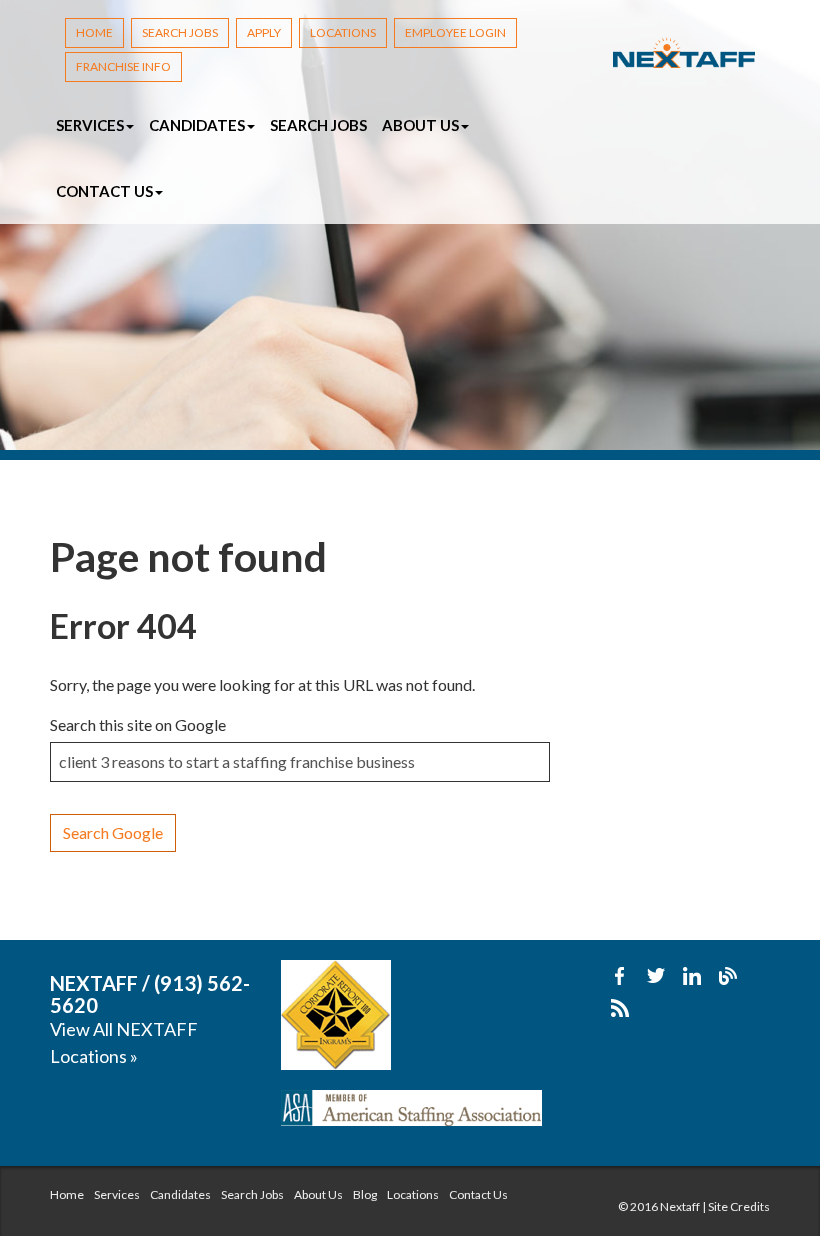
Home (94, 32)
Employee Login (455, 32)
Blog (365, 1194)
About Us (318, 1194)
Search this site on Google (138, 724)
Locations (343, 32)
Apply (264, 32)
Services (117, 1194)
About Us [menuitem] (422, 125)
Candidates (180, 1194)
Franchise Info (123, 66)
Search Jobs (180, 32)
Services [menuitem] (91, 125)
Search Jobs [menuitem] (318, 125)
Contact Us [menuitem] (106, 191)
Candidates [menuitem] (198, 125)
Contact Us (478, 1194)
